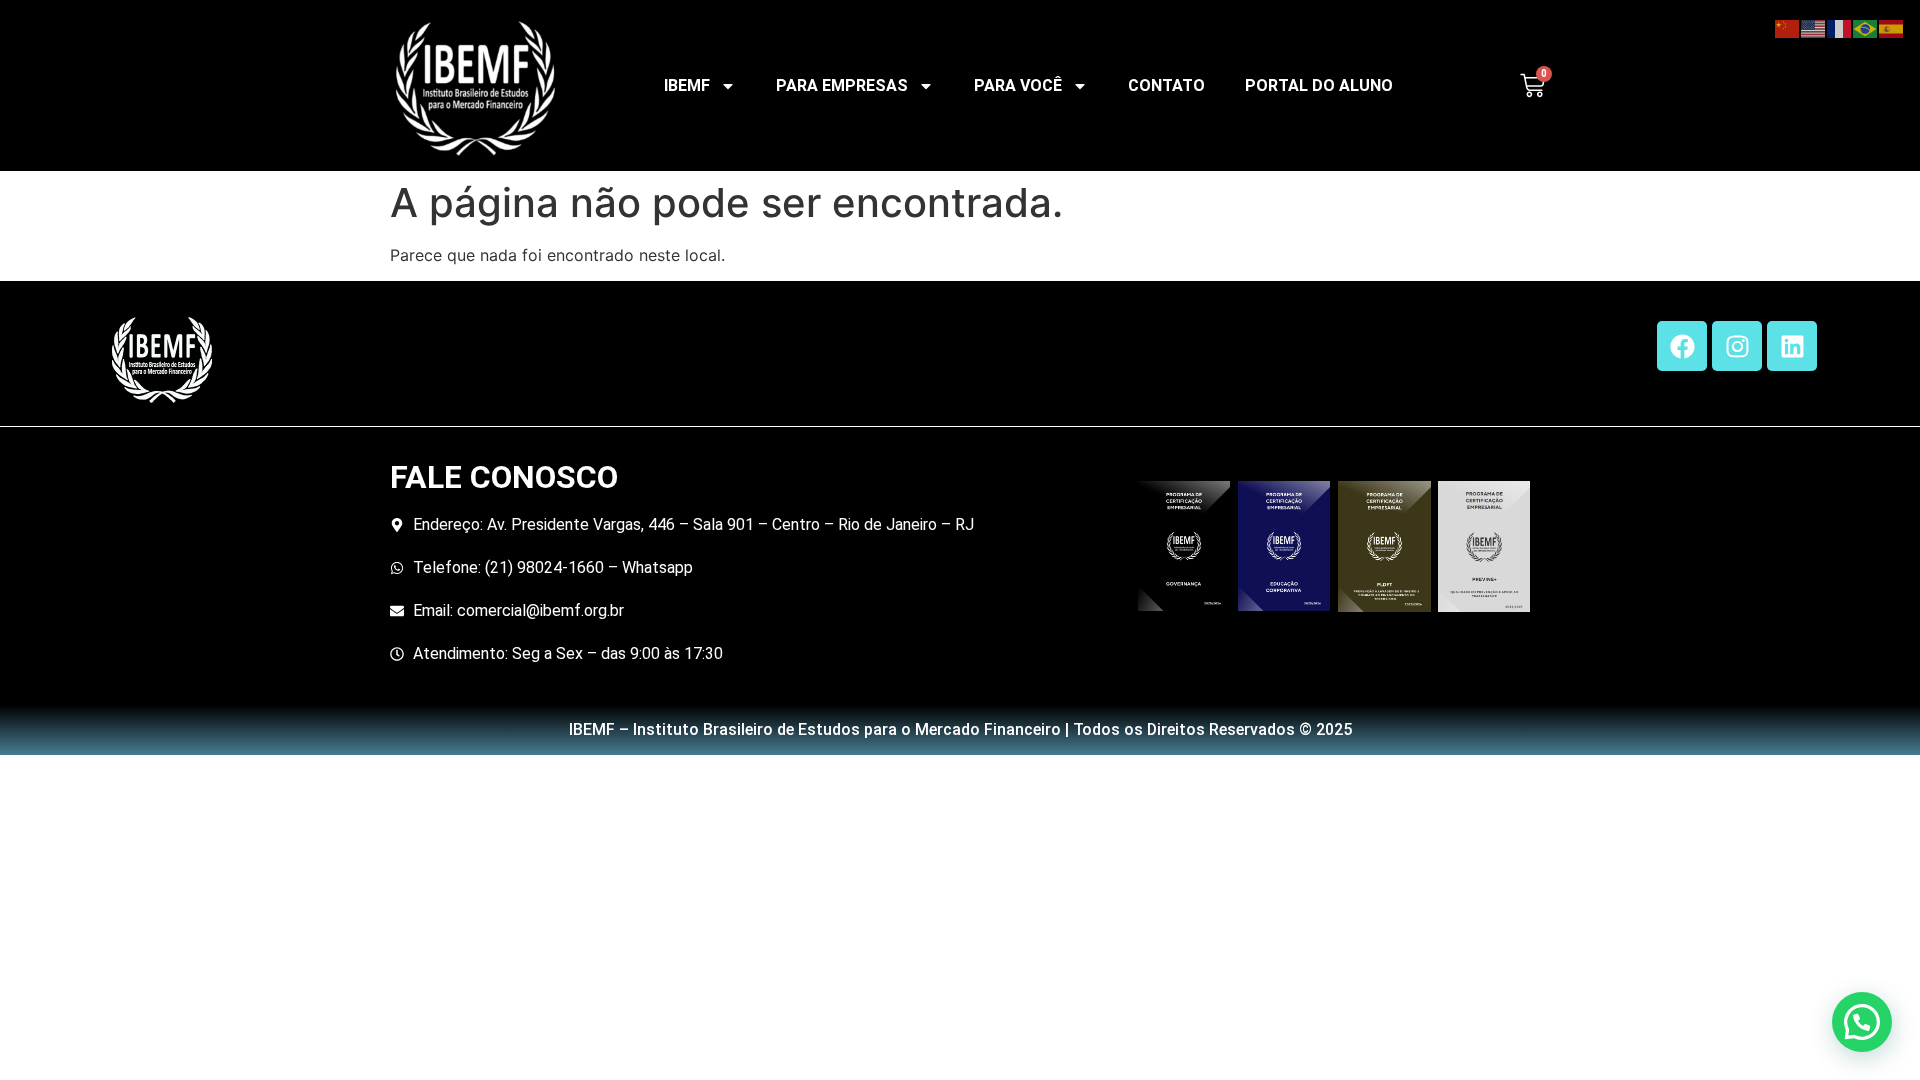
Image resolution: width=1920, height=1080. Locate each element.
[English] (1814, 27)
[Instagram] (1737, 346)
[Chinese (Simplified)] (1788, 27)
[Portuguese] (1866, 27)
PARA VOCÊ (1018, 85)
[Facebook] (1682, 346)
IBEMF (687, 85)
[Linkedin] (1792, 346)
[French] (1840, 27)
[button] (1862, 1022)
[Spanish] (1892, 27)
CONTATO (1166, 85)
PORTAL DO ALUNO (1319, 85)
